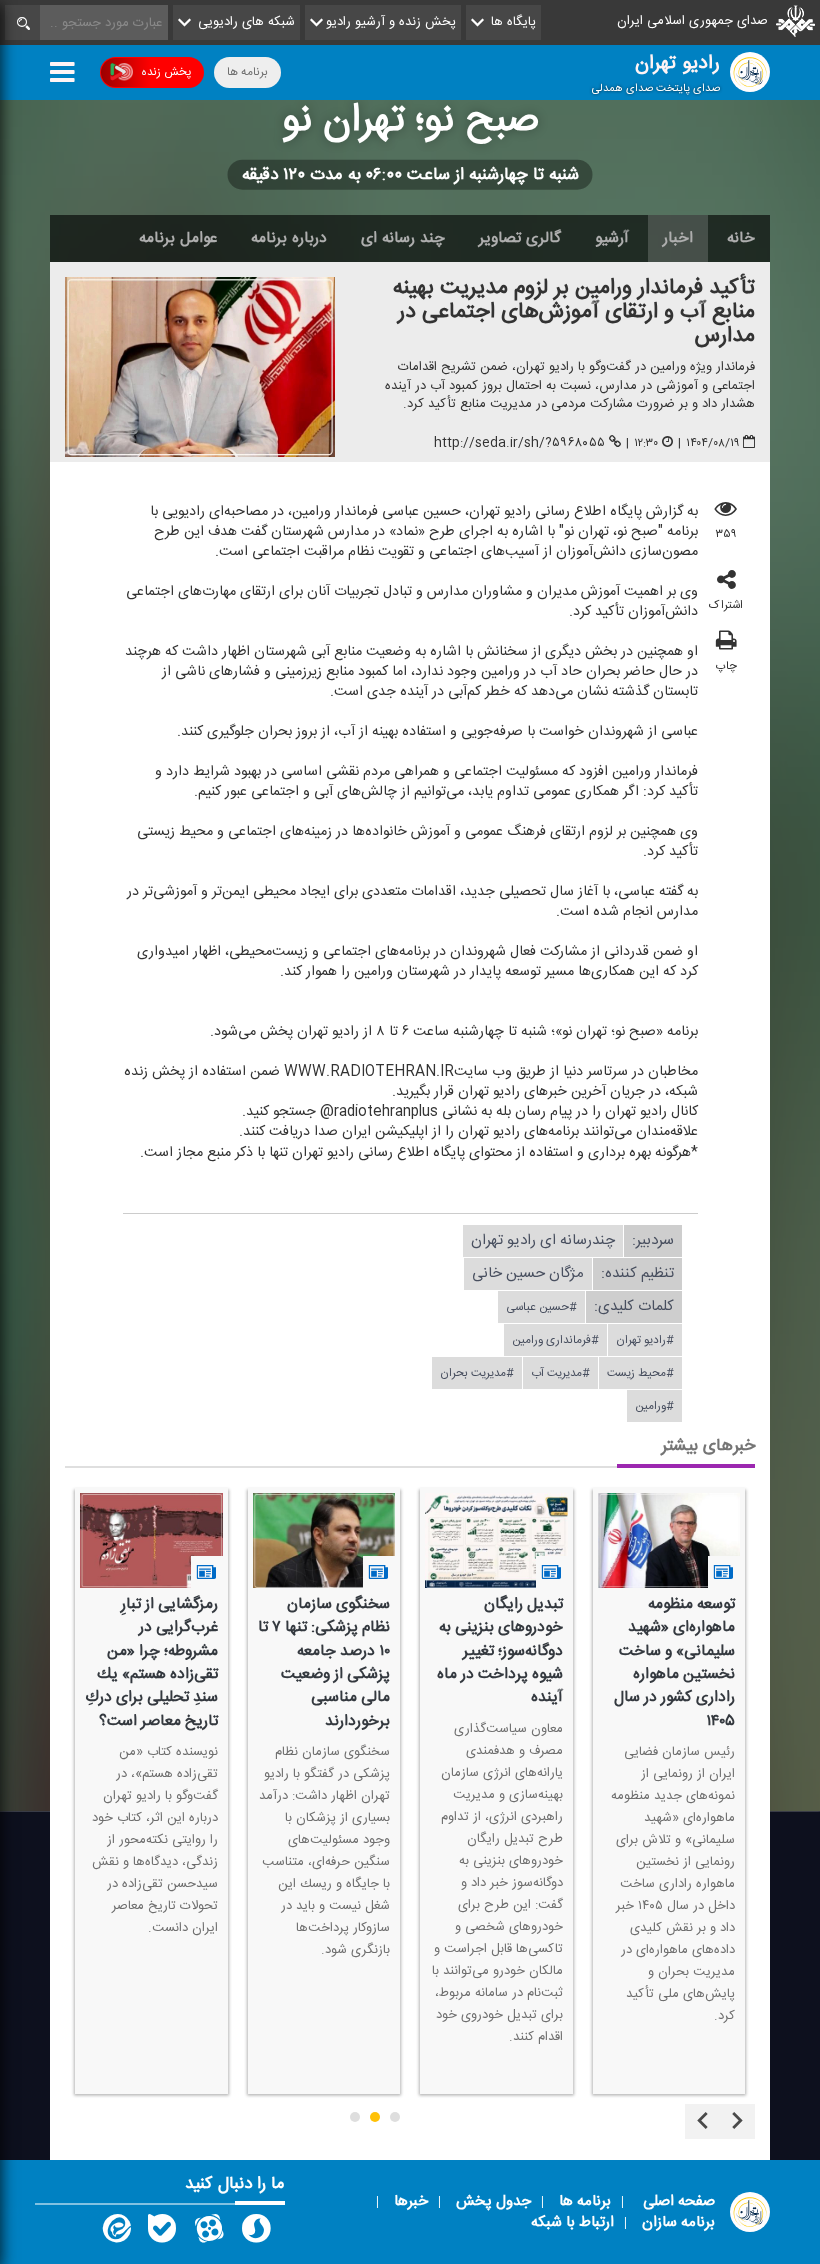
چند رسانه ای (403, 238)
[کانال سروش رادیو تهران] (256, 2233)
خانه (741, 238)
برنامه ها (247, 72)
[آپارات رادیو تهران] (209, 2233)
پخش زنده (166, 72)
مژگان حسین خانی (528, 1273)
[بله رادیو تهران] (162, 2233)
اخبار (678, 238)
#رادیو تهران (645, 1340)
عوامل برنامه (178, 238)
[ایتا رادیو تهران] (115, 2233)
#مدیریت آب (560, 1373)
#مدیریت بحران (477, 1373)
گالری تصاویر (520, 238)
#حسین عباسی (541, 1307)
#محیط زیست (640, 1373)
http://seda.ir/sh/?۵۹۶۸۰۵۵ (519, 443)
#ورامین (654, 1406)
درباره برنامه (289, 238)
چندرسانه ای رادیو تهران (543, 1240)
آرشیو (612, 238)
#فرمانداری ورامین (555, 1340)
